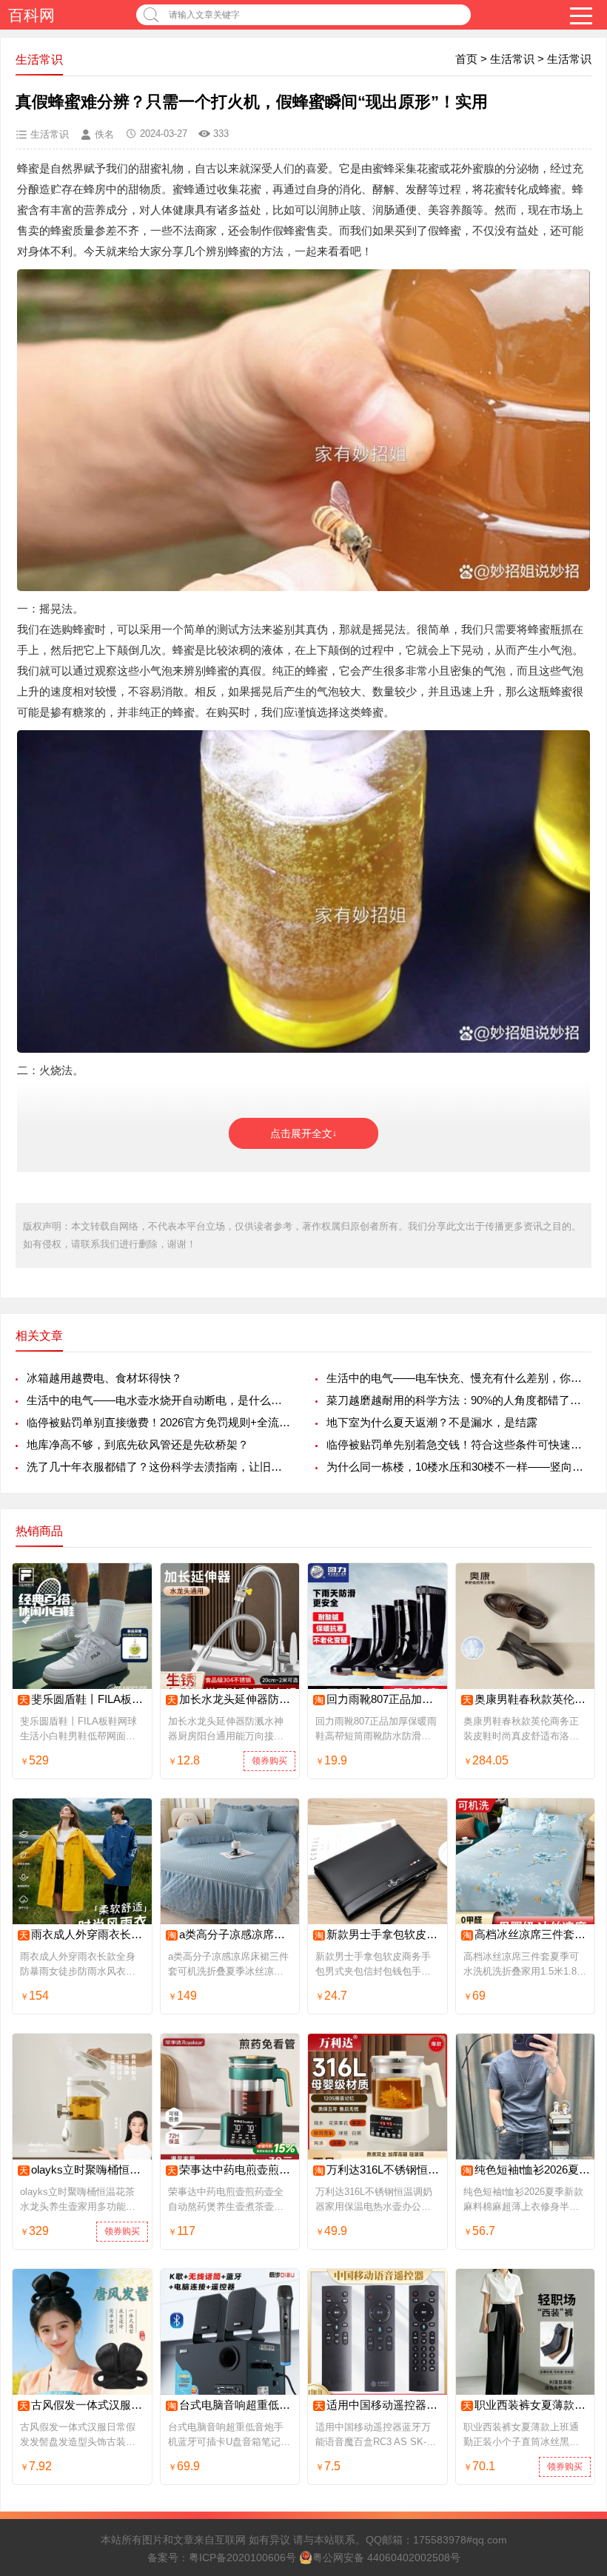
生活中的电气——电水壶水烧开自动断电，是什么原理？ (159, 1400)
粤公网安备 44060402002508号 (386, 2558)
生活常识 (512, 59)
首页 (466, 59)
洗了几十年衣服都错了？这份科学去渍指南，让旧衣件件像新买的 (159, 1467)
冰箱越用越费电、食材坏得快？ (104, 1378)
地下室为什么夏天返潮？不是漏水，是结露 (432, 1422)
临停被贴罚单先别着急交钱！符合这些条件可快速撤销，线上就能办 (459, 1444)
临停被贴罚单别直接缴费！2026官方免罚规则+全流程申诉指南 (159, 1422)
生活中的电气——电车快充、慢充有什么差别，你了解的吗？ (459, 1378)
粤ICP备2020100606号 (242, 2558)
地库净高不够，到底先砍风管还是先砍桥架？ (138, 1444)
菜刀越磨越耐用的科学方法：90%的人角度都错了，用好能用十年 (459, 1400)
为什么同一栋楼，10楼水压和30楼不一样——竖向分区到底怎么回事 (459, 1467)
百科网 (31, 15)
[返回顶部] (577, 2303)
